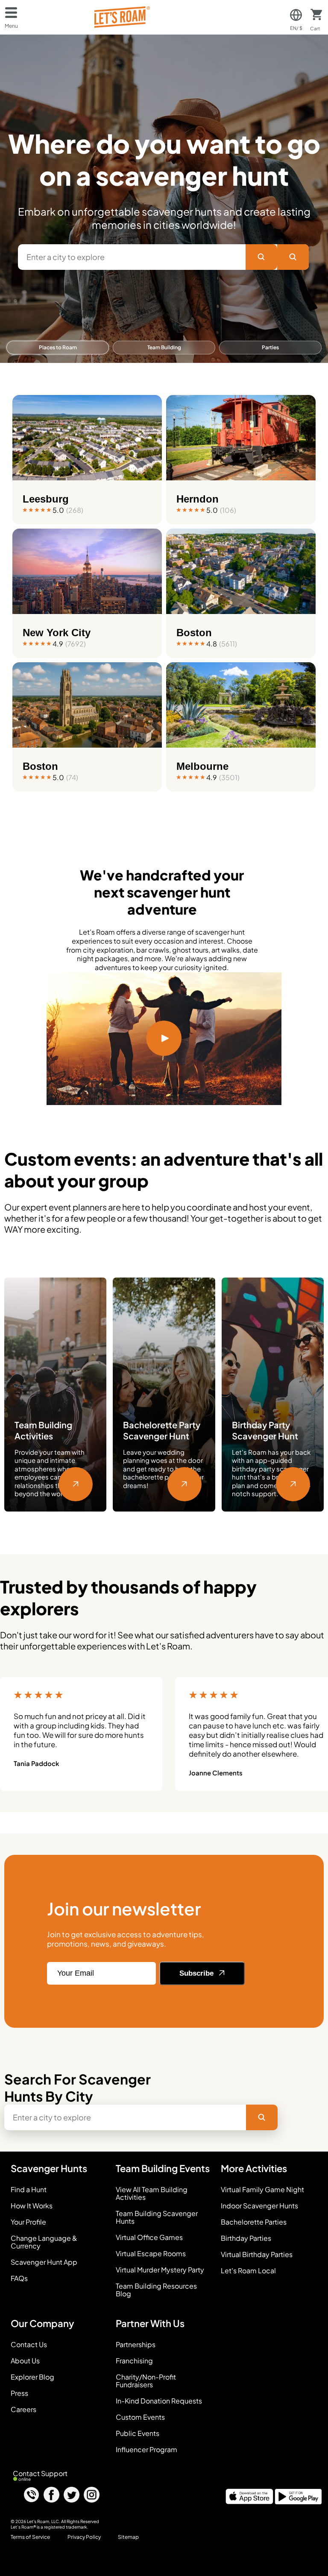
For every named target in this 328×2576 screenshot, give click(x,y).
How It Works (32, 2206)
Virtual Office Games (149, 2237)
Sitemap (128, 2537)
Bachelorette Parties (254, 2222)
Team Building (164, 347)
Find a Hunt (29, 2190)
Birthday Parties (246, 2238)
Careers (23, 2409)
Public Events (138, 2433)
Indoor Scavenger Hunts (259, 2206)
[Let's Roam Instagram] (92, 2495)
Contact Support (40, 2473)
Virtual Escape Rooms (151, 2254)
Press (19, 2393)
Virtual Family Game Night (262, 2190)
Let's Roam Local (248, 2271)
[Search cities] (293, 257)
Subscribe (198, 1973)
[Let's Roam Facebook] (51, 2495)
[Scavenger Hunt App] (249, 2501)
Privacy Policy (84, 2537)
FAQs (19, 2278)
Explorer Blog (32, 2377)
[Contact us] (31, 2495)
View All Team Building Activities (152, 2193)
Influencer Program (146, 2450)
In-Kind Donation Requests (159, 2401)
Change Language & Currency (44, 2242)
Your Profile (28, 2222)
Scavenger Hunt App (44, 2262)
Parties (270, 347)
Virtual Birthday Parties (257, 2254)
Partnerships (136, 2345)
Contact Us (29, 2345)
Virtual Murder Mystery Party (160, 2270)
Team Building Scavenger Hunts (157, 2217)
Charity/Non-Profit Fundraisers (146, 2381)
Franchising (134, 2361)
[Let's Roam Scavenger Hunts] (121, 17)
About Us (25, 2361)
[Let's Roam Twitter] (72, 2495)
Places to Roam (58, 347)
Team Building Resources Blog (156, 2290)
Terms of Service (30, 2537)
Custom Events (140, 2417)
